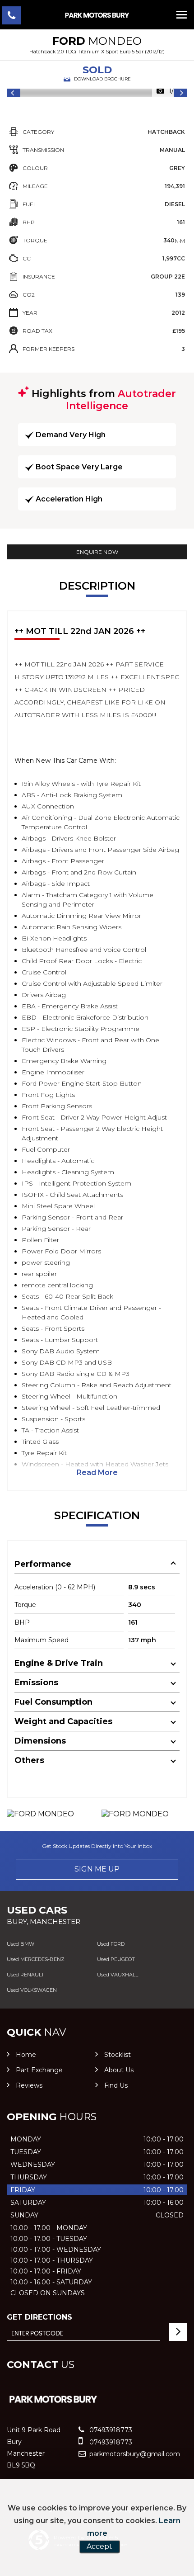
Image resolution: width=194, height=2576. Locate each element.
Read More (97, 1472)
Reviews (29, 2085)
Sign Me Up (97, 1869)
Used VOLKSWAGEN (32, 1990)
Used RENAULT (25, 1975)
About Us (119, 2070)
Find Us (116, 2085)
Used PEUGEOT (116, 1959)
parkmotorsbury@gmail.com (134, 2454)
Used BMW (21, 1944)
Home (26, 2055)
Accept (99, 2546)
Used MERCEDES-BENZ (36, 1959)
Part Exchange (39, 2070)
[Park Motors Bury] (97, 15)
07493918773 (110, 2430)
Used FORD (111, 1944)
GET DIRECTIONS (39, 2317)
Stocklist (118, 2055)
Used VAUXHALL (118, 1975)
